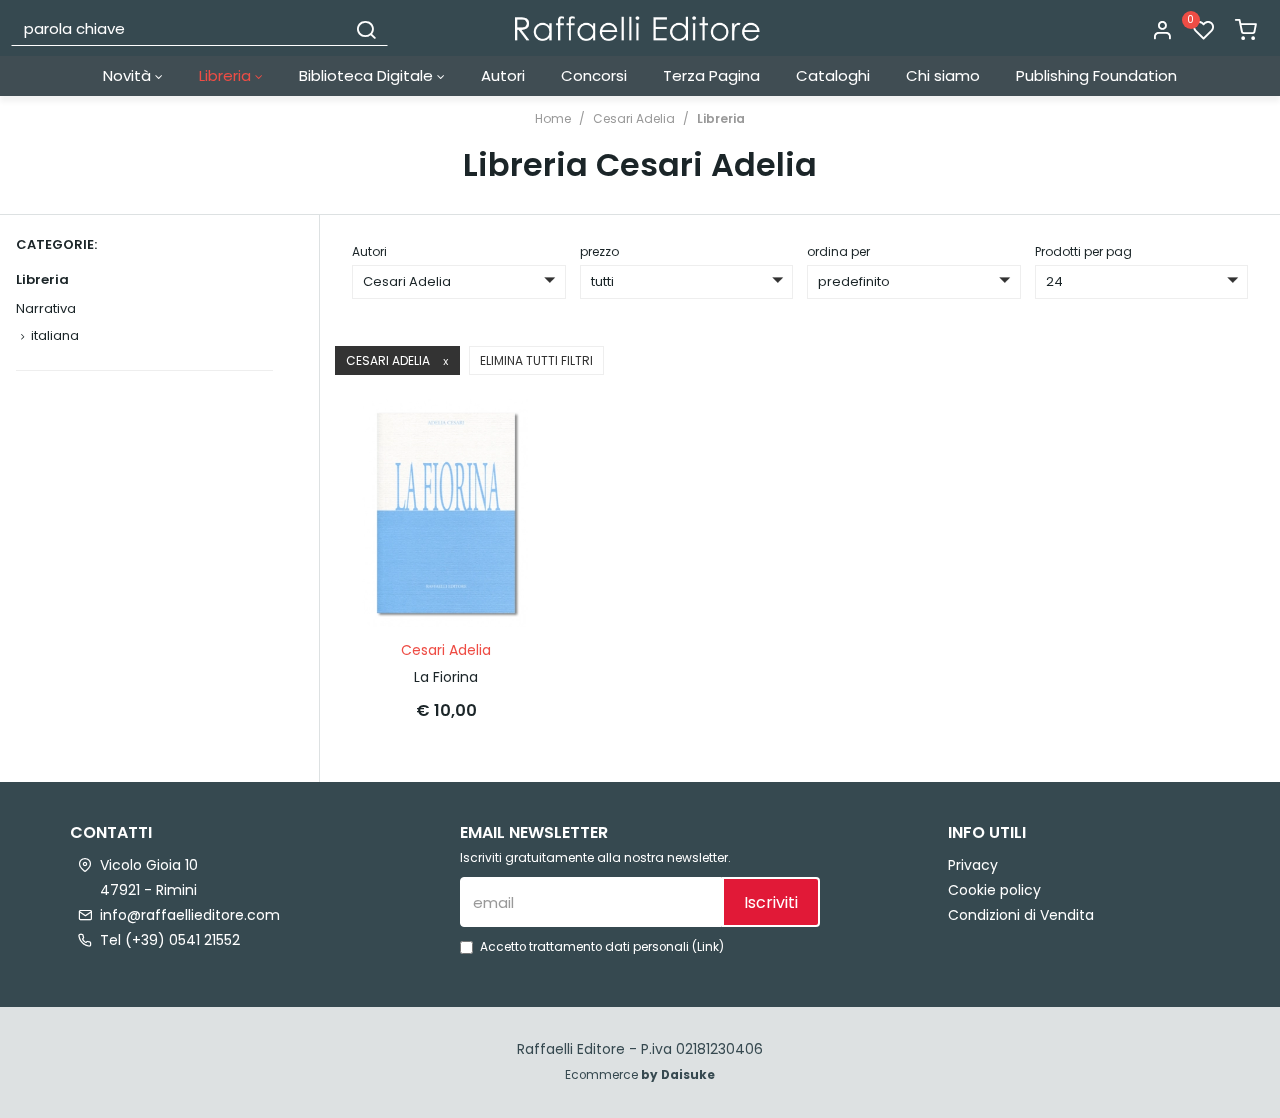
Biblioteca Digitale (368, 75)
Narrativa (46, 308)
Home (553, 118)
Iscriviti (771, 902)
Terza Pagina (711, 75)
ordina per (838, 251)
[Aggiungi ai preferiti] (505, 483)
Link (708, 947)
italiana (55, 335)
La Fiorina (446, 677)
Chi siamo (943, 75)
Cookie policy (994, 890)
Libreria (227, 75)
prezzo (599, 251)
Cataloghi (833, 75)
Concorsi (594, 75)
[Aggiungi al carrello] (505, 434)
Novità (129, 75)
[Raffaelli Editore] (637, 28)
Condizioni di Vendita (1021, 915)
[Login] (1162, 31)
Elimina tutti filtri (536, 360)
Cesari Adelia (634, 118)
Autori (503, 75)
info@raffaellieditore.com (190, 915)
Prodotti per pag (1083, 251)
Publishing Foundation (1096, 75)
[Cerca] (366, 28)
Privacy (973, 865)
